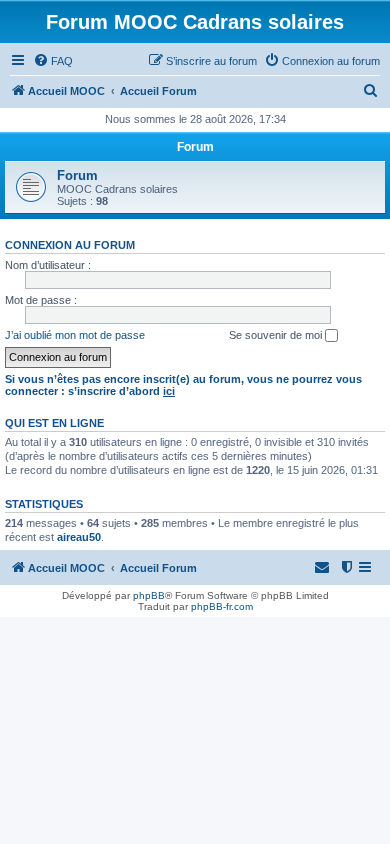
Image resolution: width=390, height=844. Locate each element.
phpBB (149, 595)
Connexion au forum (70, 245)
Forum (77, 175)
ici (169, 391)
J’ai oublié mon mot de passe (75, 335)
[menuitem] (53, 61)
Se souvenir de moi (277, 335)
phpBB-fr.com (222, 606)
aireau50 (79, 537)
